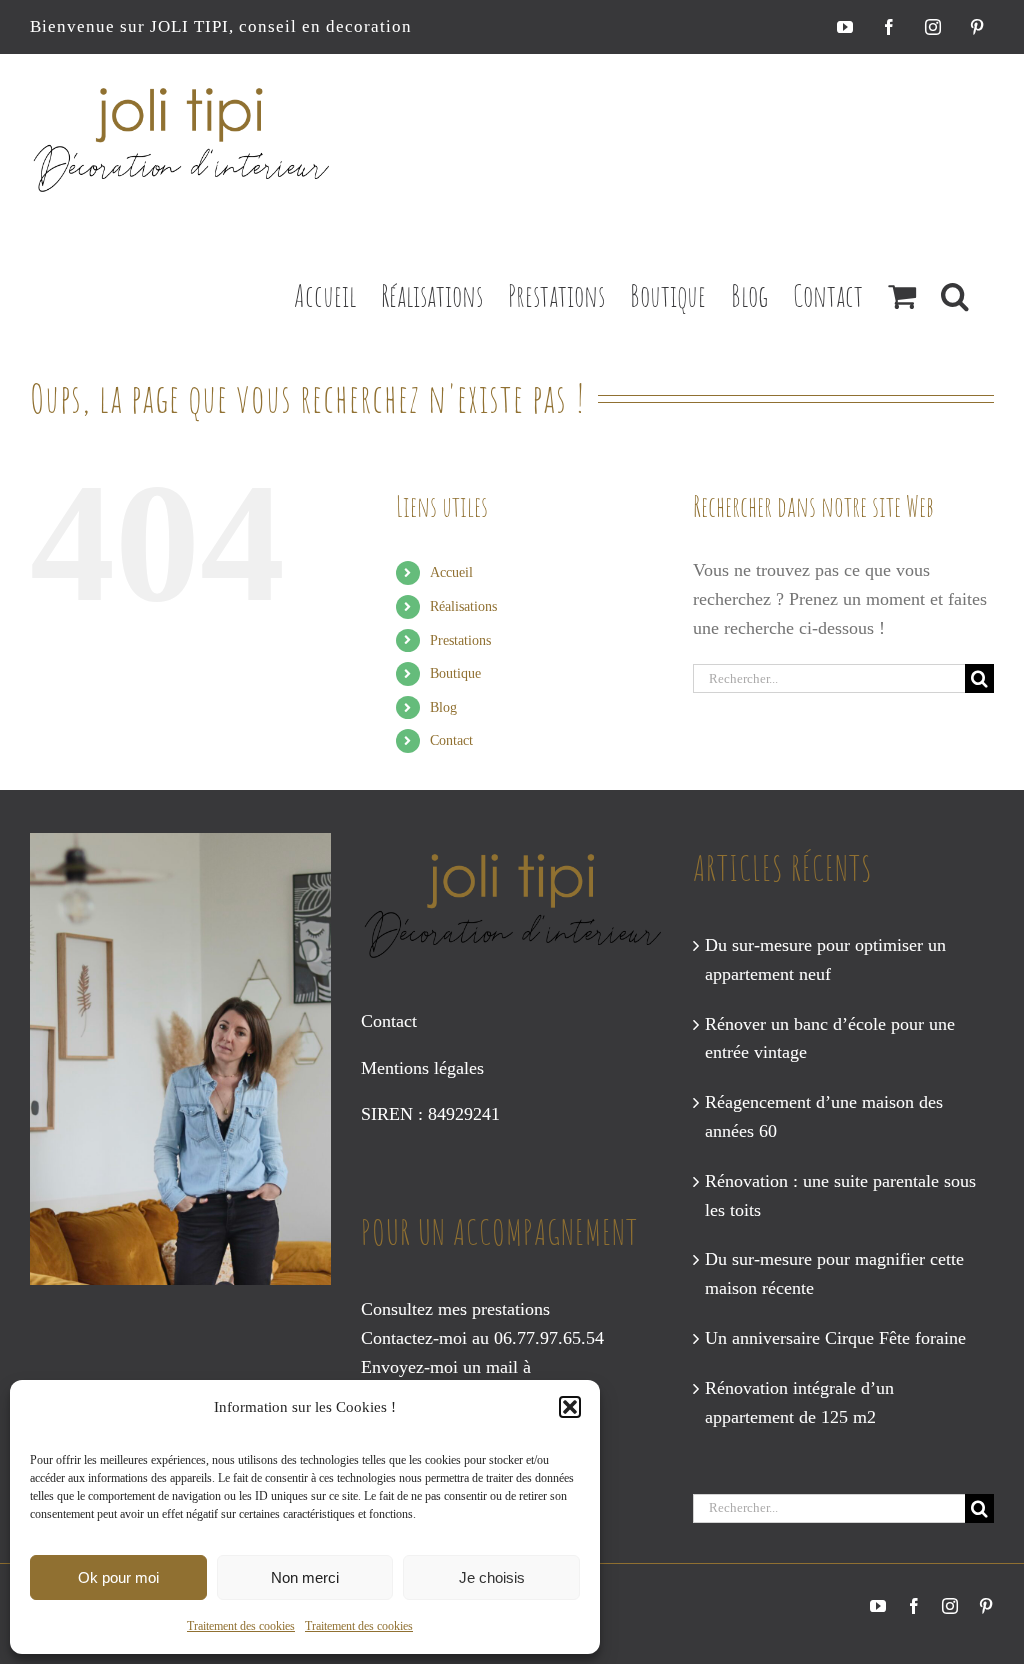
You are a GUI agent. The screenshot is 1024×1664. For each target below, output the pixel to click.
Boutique (455, 673)
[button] (570, 1407)
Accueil (451, 572)
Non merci (305, 1577)
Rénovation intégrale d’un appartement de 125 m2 (799, 1402)
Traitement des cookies (241, 1626)
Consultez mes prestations (455, 1309)
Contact (451, 740)
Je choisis (492, 1577)
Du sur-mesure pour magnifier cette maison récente (834, 1273)
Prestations (460, 640)
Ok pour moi (118, 1577)
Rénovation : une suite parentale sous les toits (840, 1195)
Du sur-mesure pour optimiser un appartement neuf (825, 959)
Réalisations (463, 606)
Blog (443, 707)
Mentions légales (422, 1068)
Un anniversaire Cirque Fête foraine (835, 1338)
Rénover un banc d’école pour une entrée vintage (830, 1038)
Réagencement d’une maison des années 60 (824, 1116)
